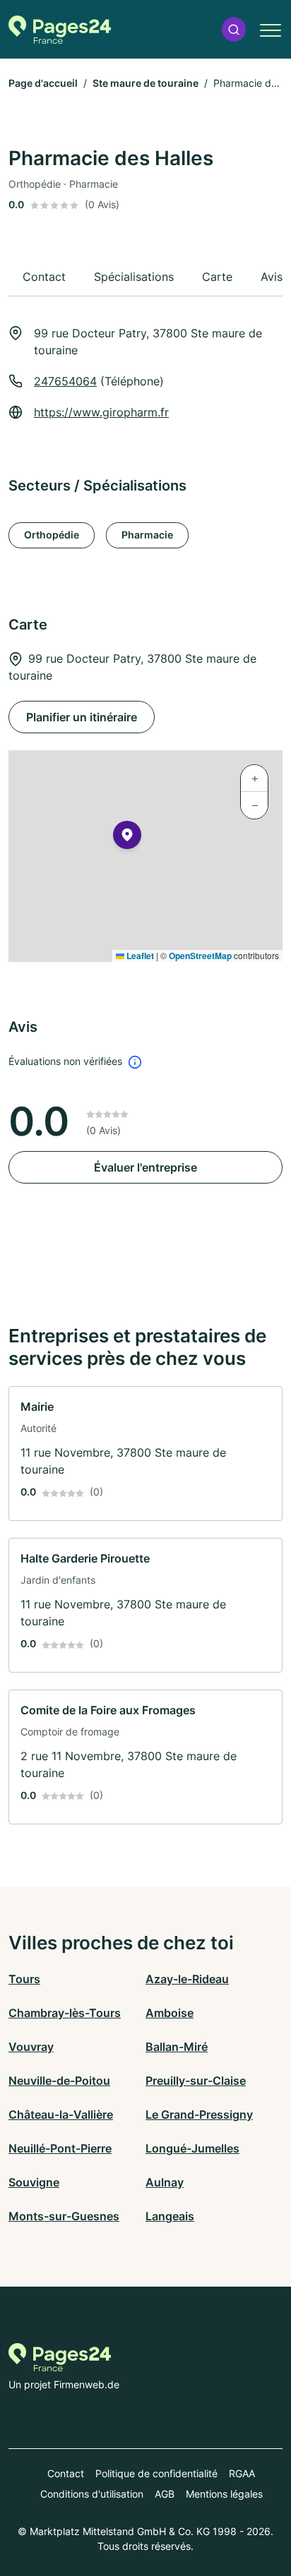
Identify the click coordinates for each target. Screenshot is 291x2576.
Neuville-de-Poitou (59, 2081)
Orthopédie (52, 535)
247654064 (65, 381)
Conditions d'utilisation (92, 2494)
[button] (234, 29)
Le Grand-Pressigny (199, 2114)
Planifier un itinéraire (82, 717)
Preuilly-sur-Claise (196, 2081)
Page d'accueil (43, 83)
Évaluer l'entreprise (145, 1167)
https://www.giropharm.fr (101, 412)
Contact (66, 2473)
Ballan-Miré (177, 2047)
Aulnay (165, 2182)
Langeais (170, 2216)
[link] (145, 1453)
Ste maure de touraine (145, 83)
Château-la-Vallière (61, 2114)
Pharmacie (147, 535)
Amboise (170, 2013)
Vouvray (31, 2047)
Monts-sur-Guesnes (64, 2216)
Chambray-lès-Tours (65, 2013)
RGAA (242, 2473)
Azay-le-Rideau (187, 1979)
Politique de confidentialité (156, 2473)
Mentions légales (224, 2494)
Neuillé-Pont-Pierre (60, 2148)
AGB (165, 2494)
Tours (24, 1979)
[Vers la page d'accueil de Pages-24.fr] (60, 30)
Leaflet (139, 956)
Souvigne (34, 2182)
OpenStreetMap (200, 956)
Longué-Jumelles (192, 2148)
